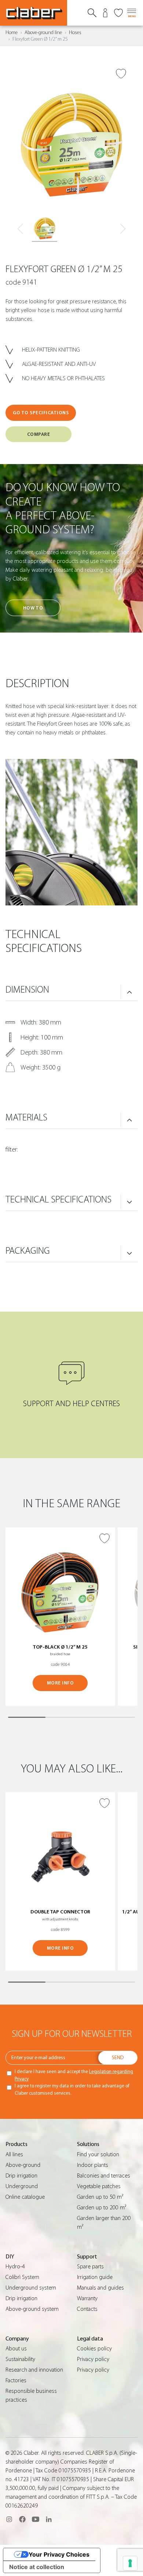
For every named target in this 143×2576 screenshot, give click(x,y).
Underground (22, 2186)
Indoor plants (93, 2165)
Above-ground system (32, 2309)
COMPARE (39, 434)
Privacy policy (93, 2359)
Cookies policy (94, 2349)
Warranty (87, 2298)
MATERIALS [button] (26, 1117)
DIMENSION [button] (27, 990)
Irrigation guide (95, 2277)
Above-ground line (43, 33)
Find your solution (98, 2154)
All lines (14, 2154)
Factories (16, 2380)
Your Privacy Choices (59, 2554)
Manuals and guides (100, 2288)
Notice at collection (37, 2567)
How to (33, 608)
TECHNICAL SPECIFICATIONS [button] (58, 1200)
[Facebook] (22, 2519)
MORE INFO (60, 1683)
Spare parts (90, 2266)
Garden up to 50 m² (100, 2197)
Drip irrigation (21, 2176)
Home (12, 33)
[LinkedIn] (49, 2519)
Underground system (31, 2288)
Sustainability (20, 2359)
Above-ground (23, 2165)
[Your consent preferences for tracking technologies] (130, 2563)
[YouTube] (36, 2519)
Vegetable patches (99, 2186)
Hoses (75, 33)
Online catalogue (25, 2197)
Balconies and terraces (104, 2176)
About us (16, 2349)
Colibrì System (22, 2277)
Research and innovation (34, 2370)
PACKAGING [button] (28, 1251)
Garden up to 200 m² (102, 2208)
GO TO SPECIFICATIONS (41, 413)
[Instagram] (9, 2519)
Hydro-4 (15, 2266)
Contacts (87, 2309)
